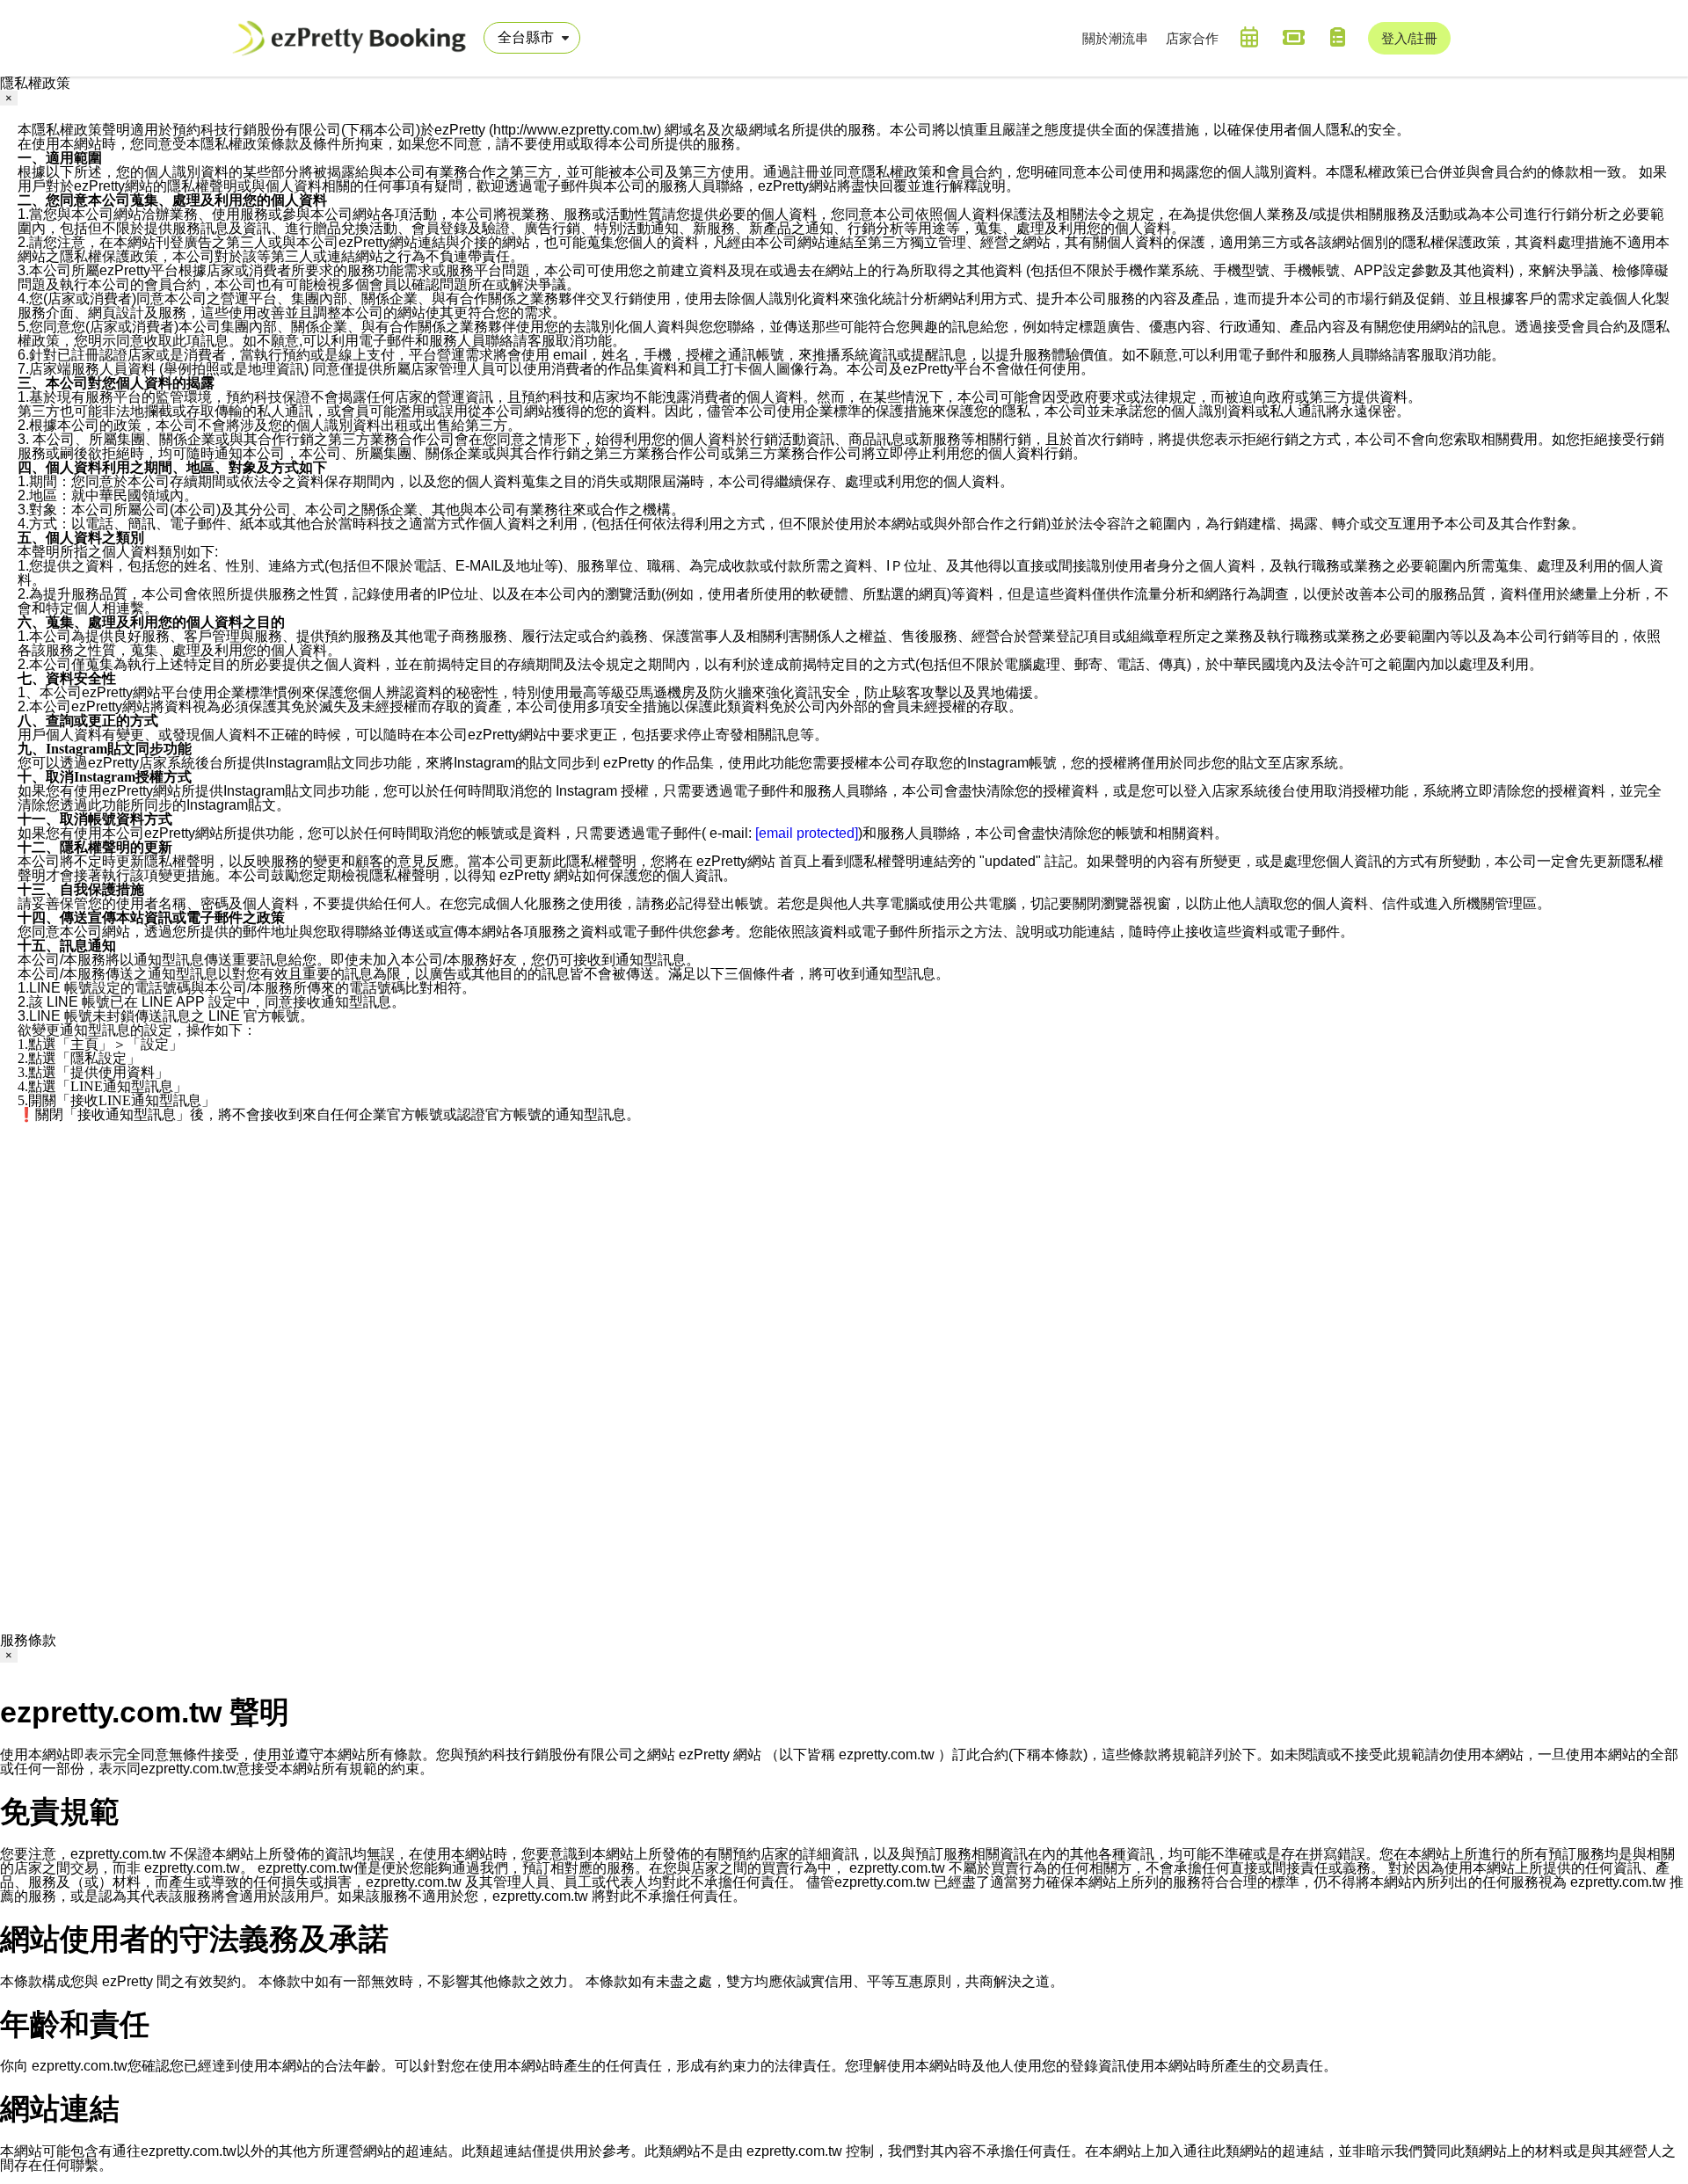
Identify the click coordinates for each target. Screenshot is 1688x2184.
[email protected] (807, 833)
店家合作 (1192, 38)
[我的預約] (1249, 37)
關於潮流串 (1115, 38)
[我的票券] (1293, 37)
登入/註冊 (1409, 38)
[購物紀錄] (1337, 37)
